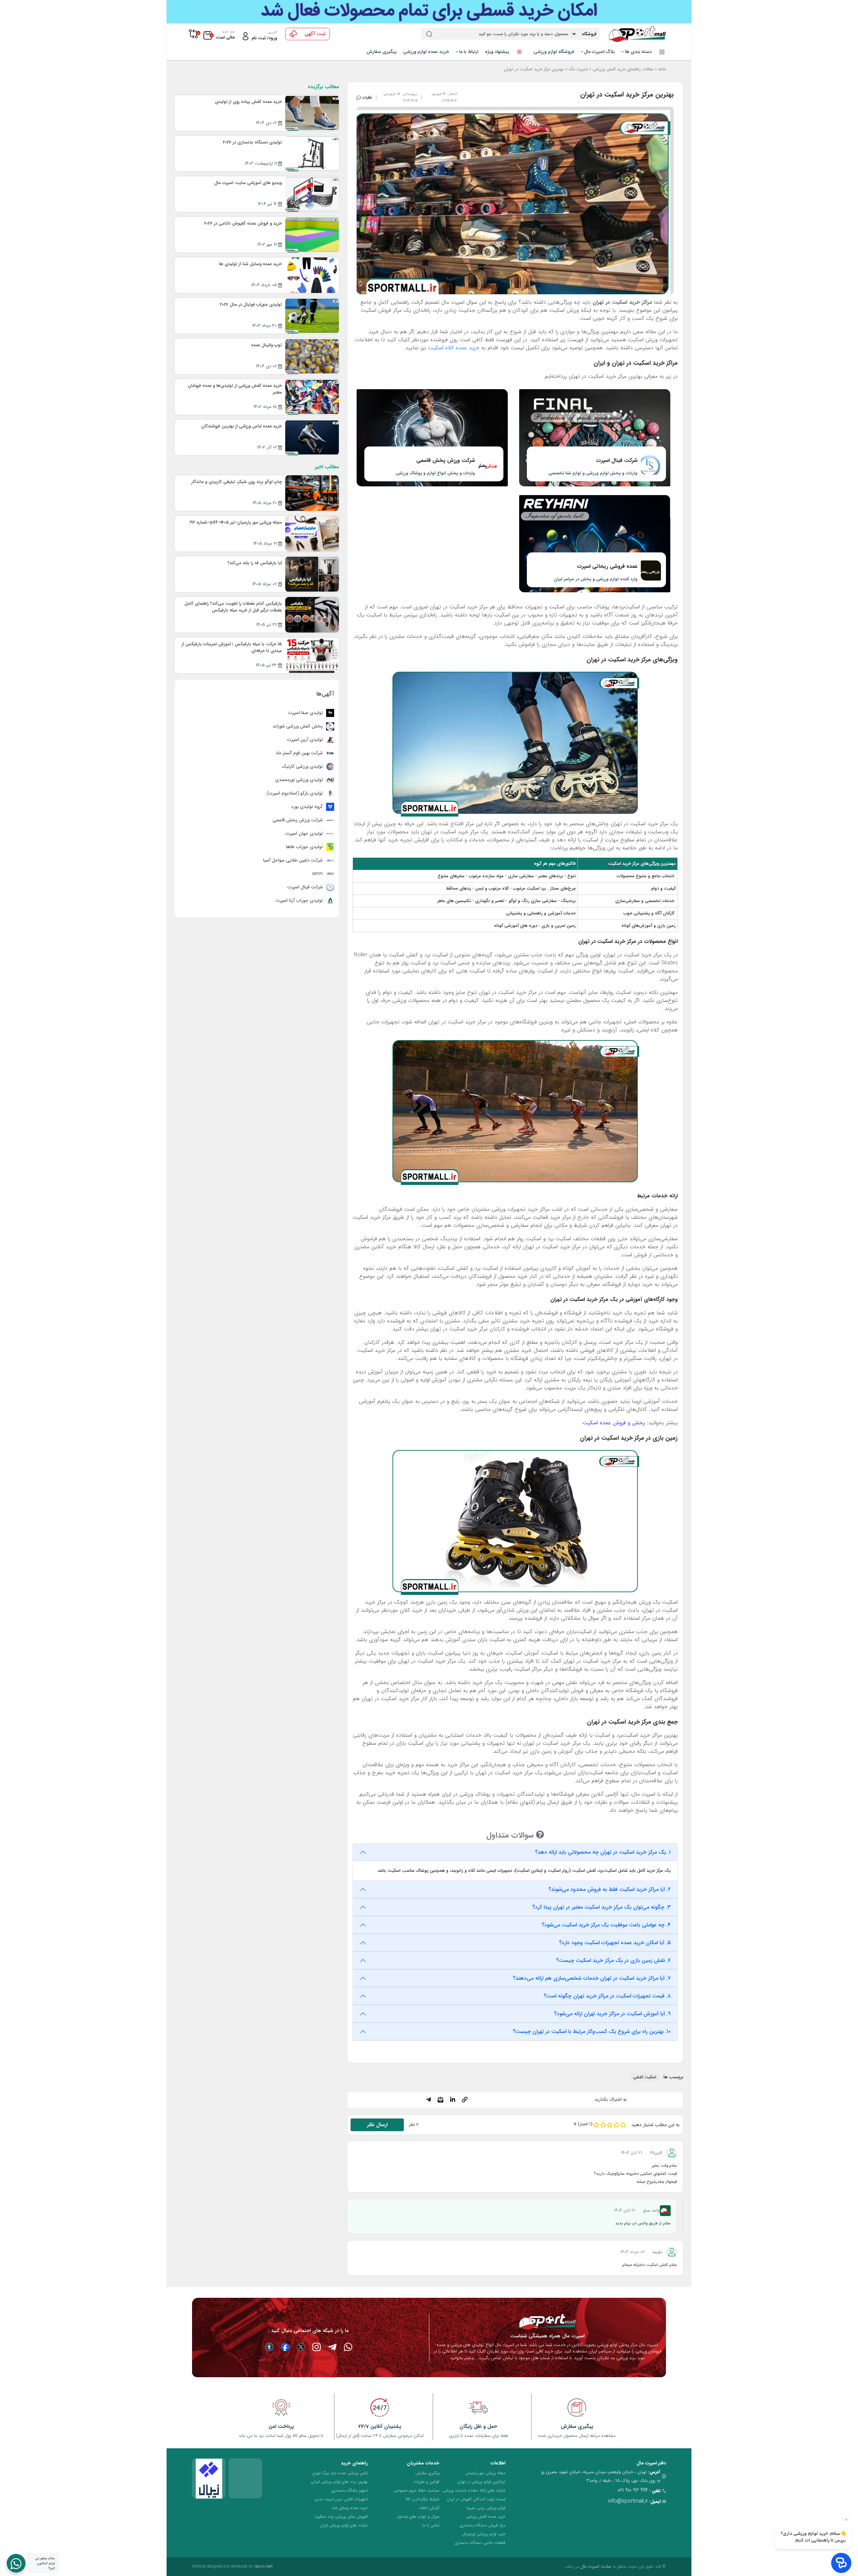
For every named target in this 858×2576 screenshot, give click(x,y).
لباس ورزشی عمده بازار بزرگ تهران (340, 2473)
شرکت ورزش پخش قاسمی (298, 820)
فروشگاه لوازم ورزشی (554, 52)
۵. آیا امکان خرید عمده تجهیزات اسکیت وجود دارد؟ (615, 1943)
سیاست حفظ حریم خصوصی (416, 2490)
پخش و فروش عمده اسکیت (614, 1423)
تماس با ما (431, 2525)
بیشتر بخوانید (462, 2358)
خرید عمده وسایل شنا (350, 2508)
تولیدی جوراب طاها (305, 847)
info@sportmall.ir (628, 2501)
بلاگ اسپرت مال (599, 52)
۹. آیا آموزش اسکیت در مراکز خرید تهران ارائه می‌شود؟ (612, 2014)
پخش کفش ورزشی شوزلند (298, 726)
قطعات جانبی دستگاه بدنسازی (480, 2543)
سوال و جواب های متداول (418, 2517)
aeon (318, 874)
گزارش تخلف (429, 2508)
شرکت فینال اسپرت (306, 887)
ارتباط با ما (468, 52)
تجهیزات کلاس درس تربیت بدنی (341, 2499)
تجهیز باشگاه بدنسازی (350, 2490)
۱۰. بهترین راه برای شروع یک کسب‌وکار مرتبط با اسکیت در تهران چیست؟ (592, 2031)
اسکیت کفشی (645, 2077)
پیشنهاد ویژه (498, 52)
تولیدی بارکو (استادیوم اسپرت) (295, 793)
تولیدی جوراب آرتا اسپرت (300, 900)
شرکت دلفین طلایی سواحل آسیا (294, 860)
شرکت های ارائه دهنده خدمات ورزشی (474, 2490)
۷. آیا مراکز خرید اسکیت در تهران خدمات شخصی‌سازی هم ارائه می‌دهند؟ (592, 1978)
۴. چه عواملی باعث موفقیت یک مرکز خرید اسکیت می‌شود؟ (606, 1925)
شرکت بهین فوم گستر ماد (300, 753)
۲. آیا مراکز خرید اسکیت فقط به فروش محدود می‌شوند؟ (609, 1889)
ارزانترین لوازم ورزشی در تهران (481, 2482)
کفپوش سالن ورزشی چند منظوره (341, 2517)
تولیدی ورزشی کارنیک (303, 766)
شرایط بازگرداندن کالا (422, 2499)
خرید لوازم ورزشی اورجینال (484, 2534)
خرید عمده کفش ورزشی (486, 2517)
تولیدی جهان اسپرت (305, 833)
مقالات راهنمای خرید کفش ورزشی (623, 69)
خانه (662, 69)
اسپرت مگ (578, 69)
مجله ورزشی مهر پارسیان (485, 2473)
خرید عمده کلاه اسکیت (454, 348)
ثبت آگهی (315, 34)
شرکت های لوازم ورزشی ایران (344, 2525)
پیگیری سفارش (382, 52)
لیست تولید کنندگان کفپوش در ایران (476, 2499)
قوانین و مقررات (426, 2482)
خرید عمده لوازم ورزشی (426, 52)
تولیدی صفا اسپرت (306, 713)
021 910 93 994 (633, 2490)
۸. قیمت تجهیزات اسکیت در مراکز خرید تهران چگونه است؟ (607, 1996)
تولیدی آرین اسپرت (305, 739)
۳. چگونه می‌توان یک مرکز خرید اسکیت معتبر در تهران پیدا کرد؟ (601, 1907)
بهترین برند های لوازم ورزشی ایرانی (339, 2482)
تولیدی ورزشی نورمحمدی (300, 780)
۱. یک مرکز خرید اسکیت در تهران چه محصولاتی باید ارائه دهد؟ (603, 1852)
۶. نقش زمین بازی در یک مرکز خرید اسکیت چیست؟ (613, 1960)
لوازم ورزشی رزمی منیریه (486, 2508)
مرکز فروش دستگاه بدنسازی (483, 2525)
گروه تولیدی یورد (308, 806)
